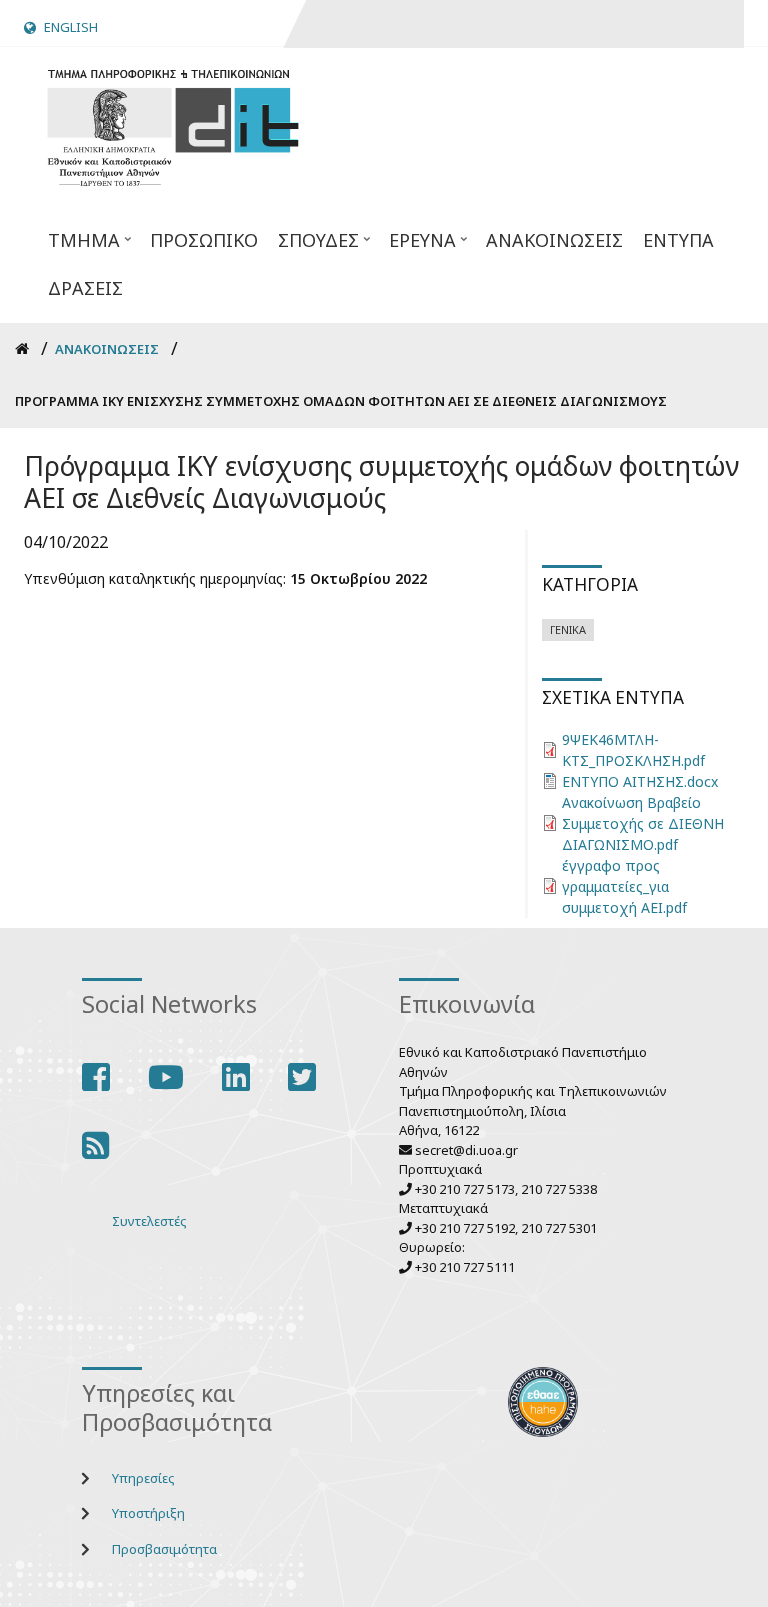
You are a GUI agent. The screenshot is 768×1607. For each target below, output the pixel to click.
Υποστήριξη (148, 1513)
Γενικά (568, 629)
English (71, 27)
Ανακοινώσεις (554, 240)
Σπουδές (313, 246)
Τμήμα (79, 246)
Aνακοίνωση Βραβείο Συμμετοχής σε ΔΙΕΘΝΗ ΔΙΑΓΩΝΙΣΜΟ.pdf (643, 823)
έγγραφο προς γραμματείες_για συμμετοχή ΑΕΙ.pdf (624, 886)
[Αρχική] (173, 124)
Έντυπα (678, 240)
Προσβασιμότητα (164, 1549)
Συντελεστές (149, 1221)
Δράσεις (85, 288)
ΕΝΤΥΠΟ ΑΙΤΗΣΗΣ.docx (640, 781)
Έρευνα (417, 246)
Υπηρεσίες (143, 1478)
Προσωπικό (204, 240)
